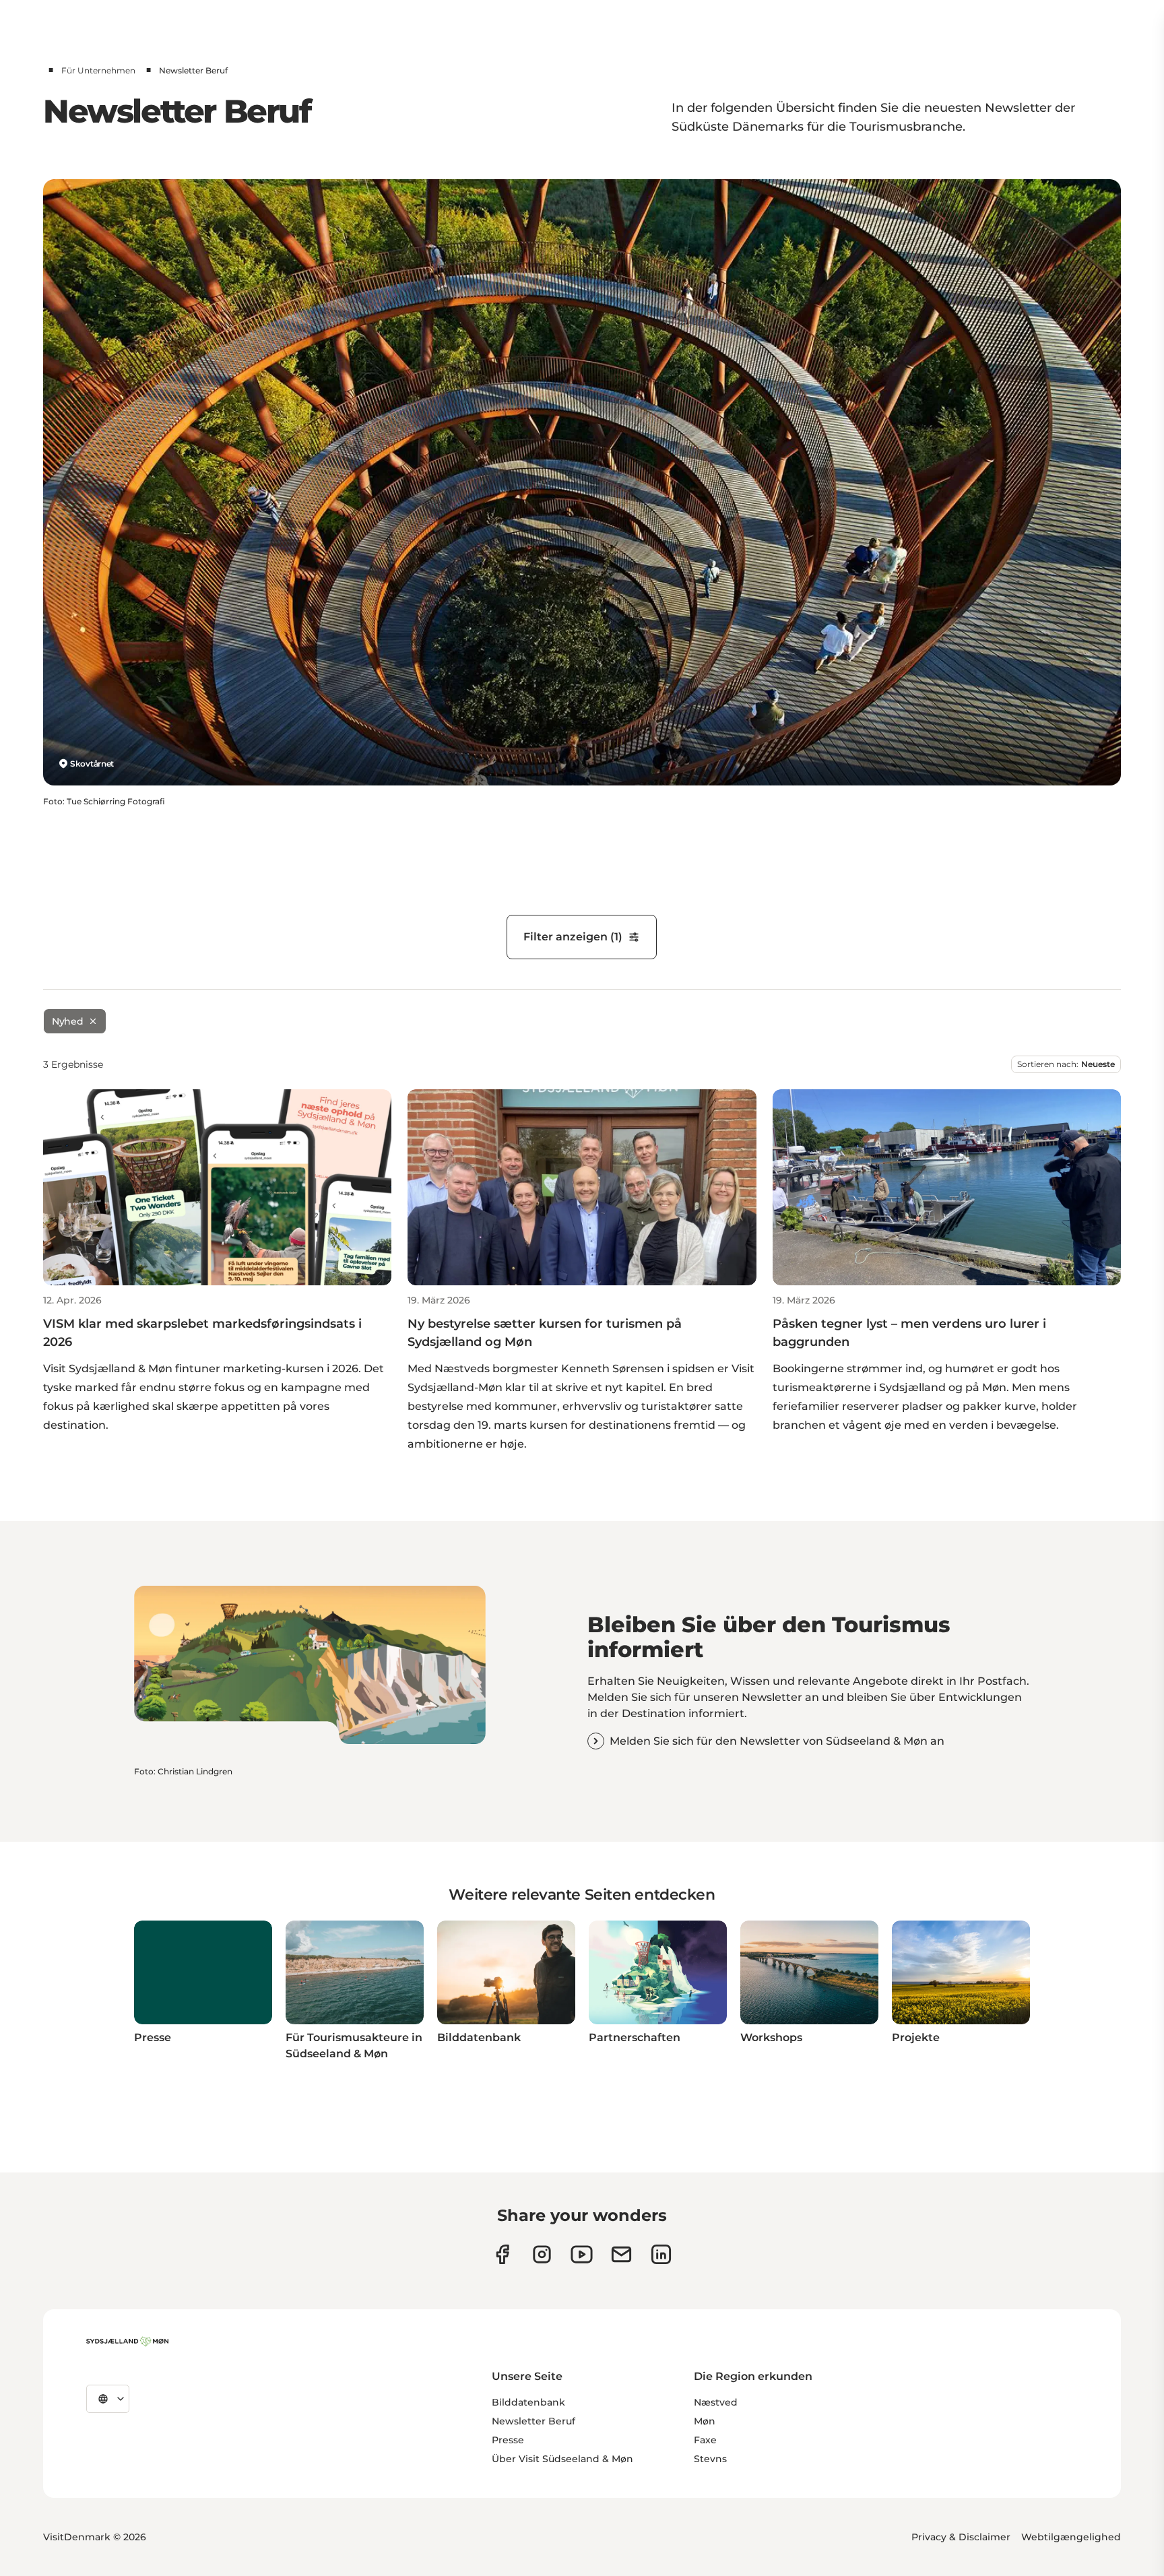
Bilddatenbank (528, 2402)
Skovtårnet (92, 764)
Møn (705, 2421)
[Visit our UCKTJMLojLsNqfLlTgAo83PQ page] (582, 2254)
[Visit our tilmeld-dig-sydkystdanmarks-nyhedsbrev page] (621, 2254)
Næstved (716, 2402)
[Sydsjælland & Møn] (127, 2342)
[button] (217, 1364)
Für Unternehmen (98, 70)
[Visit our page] (542, 2254)
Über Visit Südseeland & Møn (562, 2459)
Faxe (705, 2440)
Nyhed (67, 1021)
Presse (508, 2440)
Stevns (710, 2459)
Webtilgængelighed (1071, 2537)
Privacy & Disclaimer (961, 2537)
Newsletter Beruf (533, 2421)
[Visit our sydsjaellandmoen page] (502, 2254)
